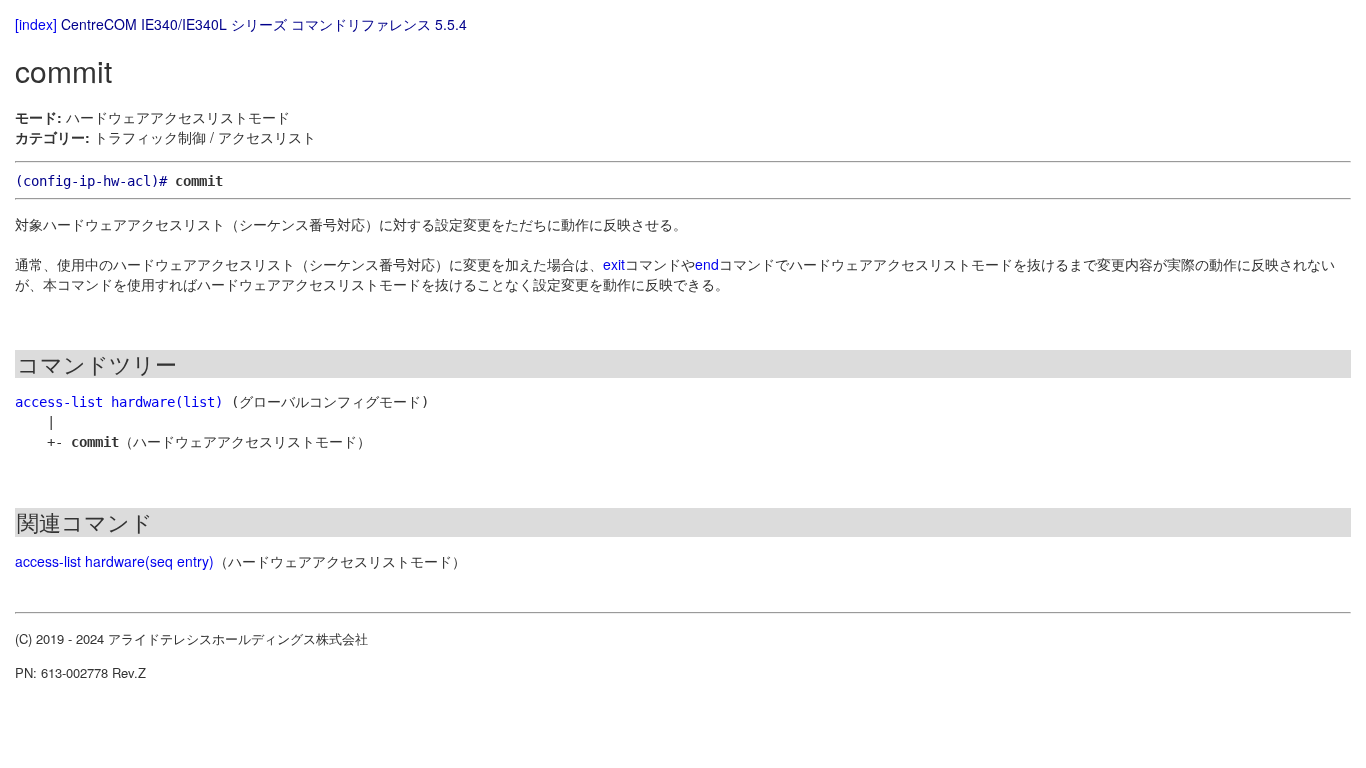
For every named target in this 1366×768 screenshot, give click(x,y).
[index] (36, 24)
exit (614, 264)
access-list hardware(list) (119, 402)
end (707, 264)
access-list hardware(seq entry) (114, 561)
